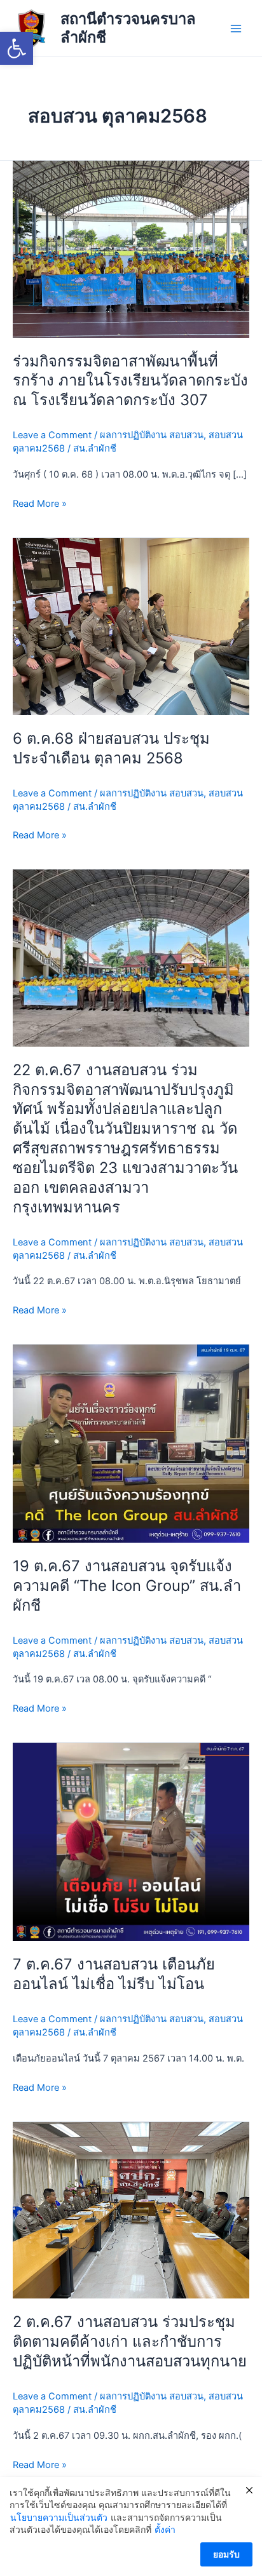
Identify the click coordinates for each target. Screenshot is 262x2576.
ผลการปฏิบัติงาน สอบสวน (152, 435)
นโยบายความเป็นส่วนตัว (59, 2517)
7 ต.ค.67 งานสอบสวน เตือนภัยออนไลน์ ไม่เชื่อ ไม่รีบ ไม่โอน (114, 1974)
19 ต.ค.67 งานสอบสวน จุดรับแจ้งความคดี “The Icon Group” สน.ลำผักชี (127, 1586)
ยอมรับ (226, 2554)
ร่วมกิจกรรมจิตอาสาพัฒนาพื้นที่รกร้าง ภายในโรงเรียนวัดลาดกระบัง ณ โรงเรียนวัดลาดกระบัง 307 (130, 381)
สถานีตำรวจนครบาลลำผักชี (128, 28)
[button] (17, 48)
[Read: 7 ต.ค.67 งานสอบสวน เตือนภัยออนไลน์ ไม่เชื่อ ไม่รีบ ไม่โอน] (131, 1841)
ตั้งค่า (165, 2529)
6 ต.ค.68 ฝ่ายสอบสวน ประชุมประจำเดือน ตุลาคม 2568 (111, 748)
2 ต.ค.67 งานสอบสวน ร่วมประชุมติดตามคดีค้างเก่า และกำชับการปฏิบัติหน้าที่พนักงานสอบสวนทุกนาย (130, 2341)
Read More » (40, 503)
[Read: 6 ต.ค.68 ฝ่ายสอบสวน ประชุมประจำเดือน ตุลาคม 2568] (131, 626)
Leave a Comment (52, 435)
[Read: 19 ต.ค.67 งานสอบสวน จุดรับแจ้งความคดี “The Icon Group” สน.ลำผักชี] (131, 1443)
